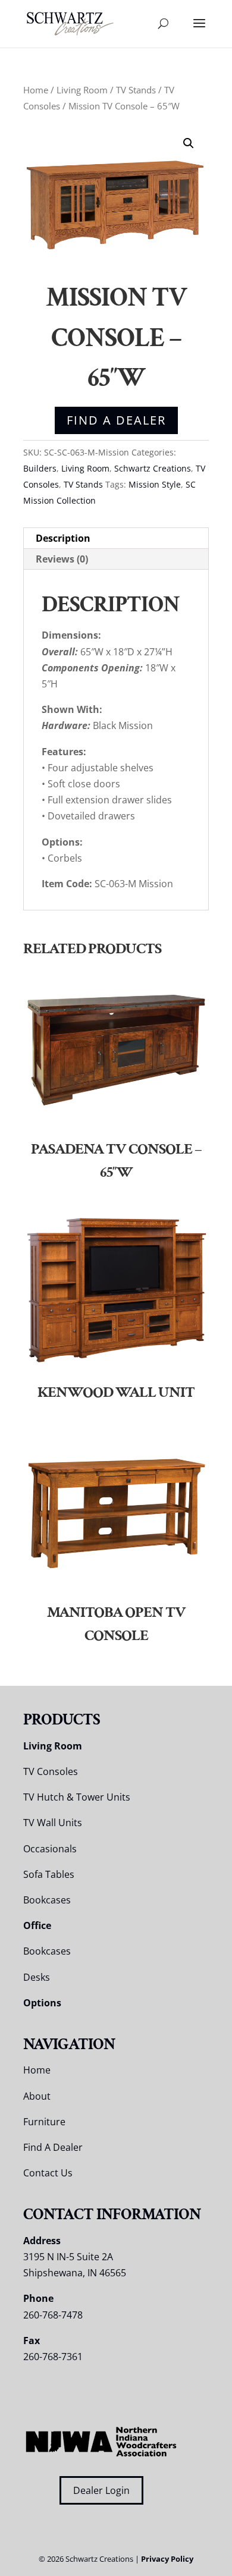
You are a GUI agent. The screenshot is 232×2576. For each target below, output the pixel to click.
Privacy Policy (167, 2559)
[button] (189, 143)
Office (37, 1925)
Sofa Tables (49, 1874)
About (37, 2096)
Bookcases (47, 1900)
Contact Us (48, 2173)
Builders (40, 468)
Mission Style (155, 484)
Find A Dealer (116, 420)
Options (42, 2003)
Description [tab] (63, 538)
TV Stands (136, 90)
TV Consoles (51, 1771)
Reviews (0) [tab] (62, 559)
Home (36, 90)
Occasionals (50, 1849)
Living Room (82, 90)
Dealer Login (101, 2490)
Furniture (44, 2122)
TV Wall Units (53, 1823)
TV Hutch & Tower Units (77, 1797)
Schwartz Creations (153, 468)
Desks (37, 1977)
